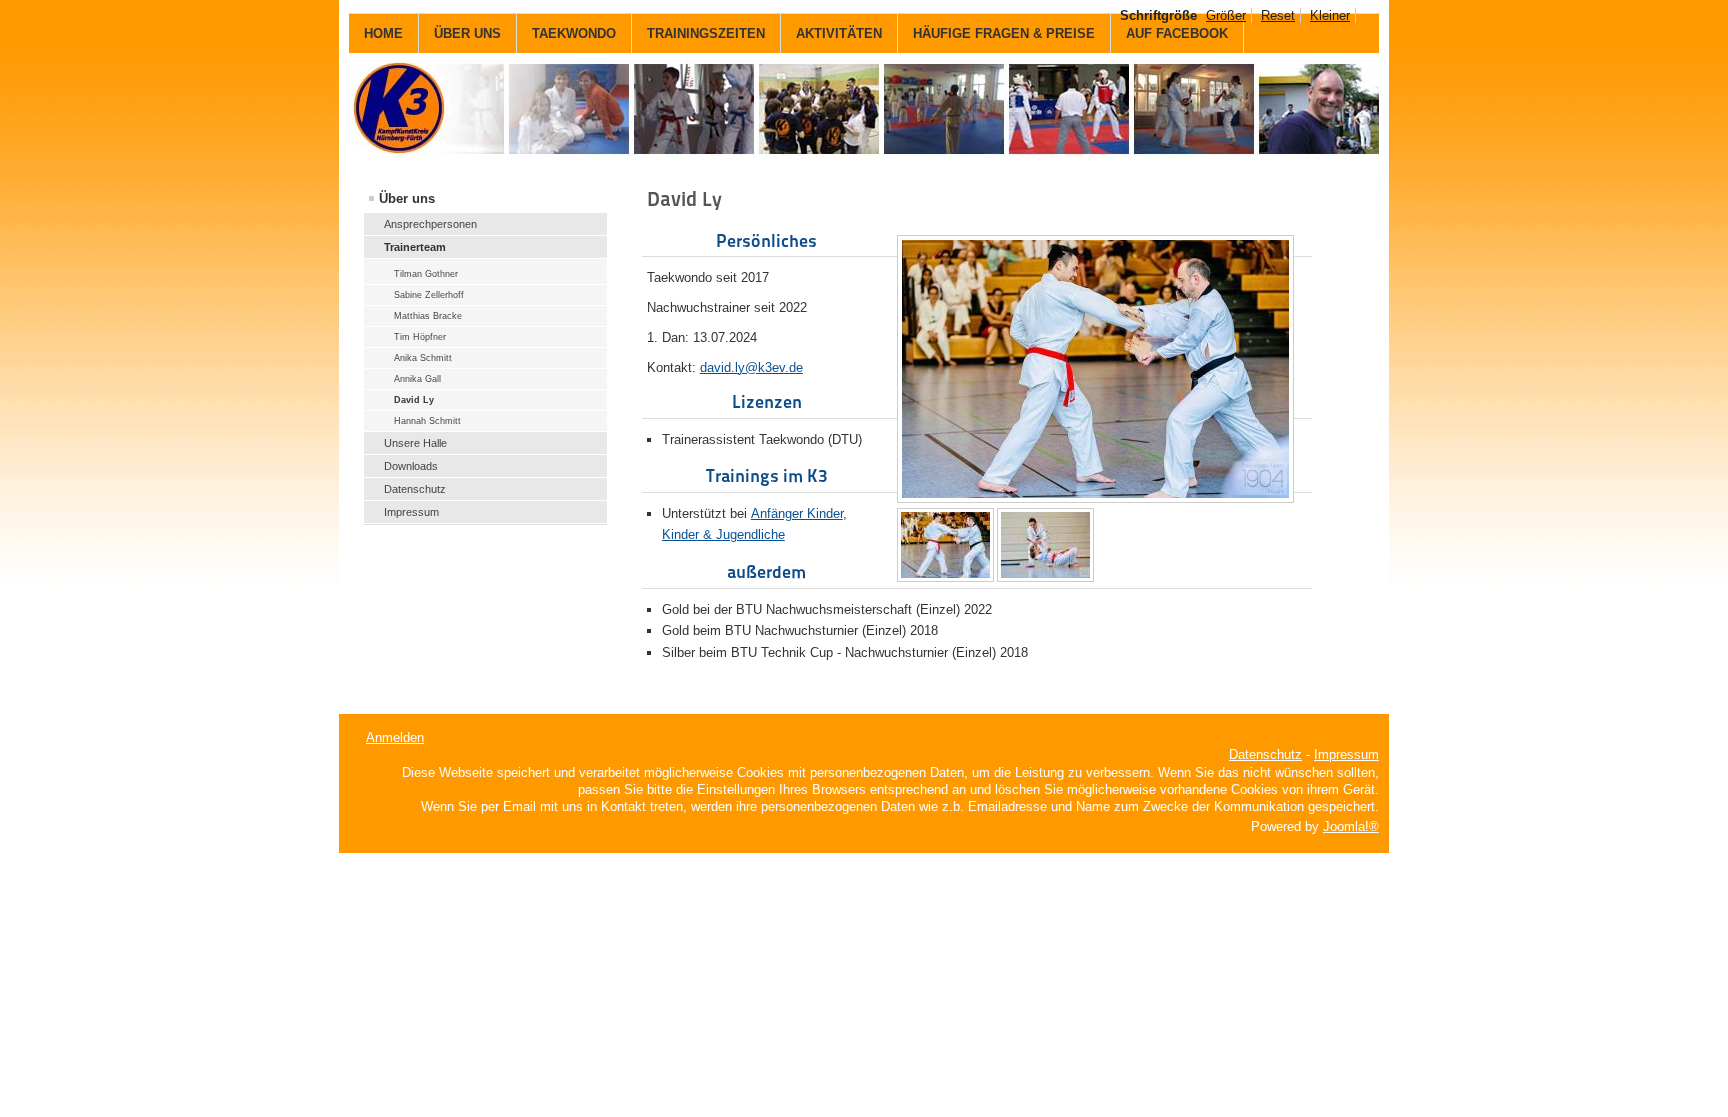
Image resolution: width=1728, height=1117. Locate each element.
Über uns (467, 33)
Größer (1226, 15)
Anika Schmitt (423, 358)
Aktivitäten (839, 33)
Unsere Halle (415, 443)
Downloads (411, 466)
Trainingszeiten (706, 33)
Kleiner (1330, 15)
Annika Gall (417, 379)
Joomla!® (1351, 826)
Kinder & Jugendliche (723, 534)
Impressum (411, 512)
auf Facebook (1177, 33)
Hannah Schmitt (427, 421)
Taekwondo (574, 33)
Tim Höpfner (420, 337)
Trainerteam (415, 247)
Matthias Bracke (428, 316)
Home (383, 33)
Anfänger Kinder (797, 513)
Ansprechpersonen (430, 224)
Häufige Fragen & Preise (1004, 33)
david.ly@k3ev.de (751, 367)
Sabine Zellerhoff (429, 295)
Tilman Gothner (426, 274)
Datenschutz (415, 489)
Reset (1278, 15)
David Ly (414, 400)
